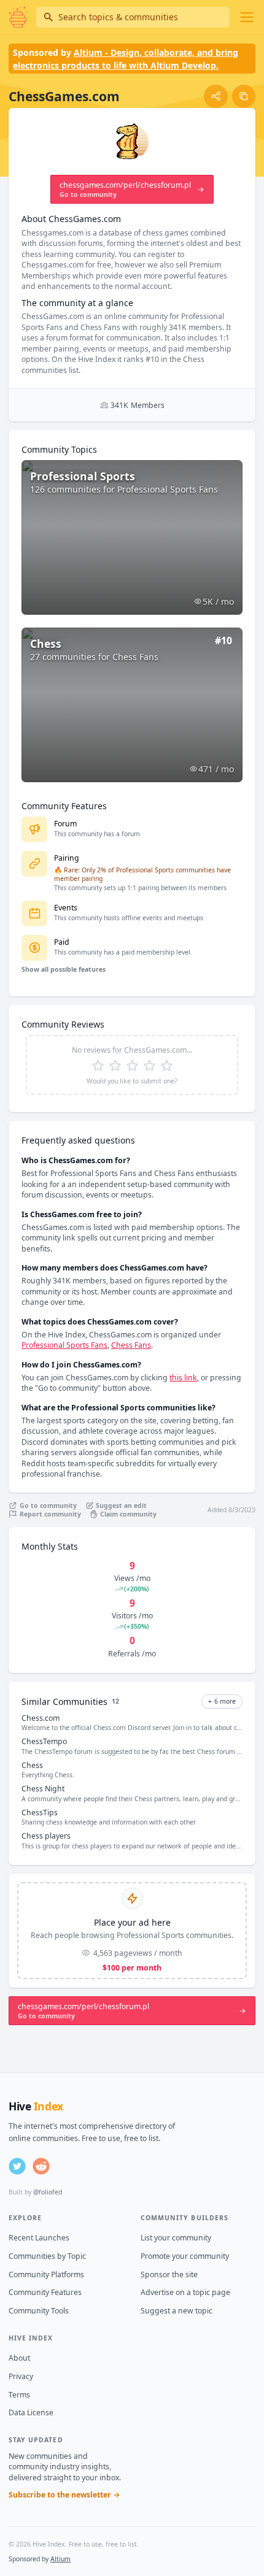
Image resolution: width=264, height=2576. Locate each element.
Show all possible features (64, 969)
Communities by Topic (47, 2256)
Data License (31, 2413)
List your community (176, 2238)
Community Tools (39, 2311)
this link (183, 1378)
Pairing (67, 858)
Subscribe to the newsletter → (64, 2495)
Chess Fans (131, 1345)
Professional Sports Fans (64, 1345)
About (19, 2358)
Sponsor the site (169, 2274)
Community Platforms (46, 2274)
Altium (60, 2559)
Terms (19, 2395)
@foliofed (48, 2192)
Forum (65, 824)
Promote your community (185, 2256)
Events (66, 908)
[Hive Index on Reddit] (41, 2166)
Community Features (45, 2292)
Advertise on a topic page (185, 2292)
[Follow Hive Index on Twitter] (17, 2166)
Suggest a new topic (177, 2311)
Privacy (21, 2376)
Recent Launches (39, 2238)
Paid (62, 942)
